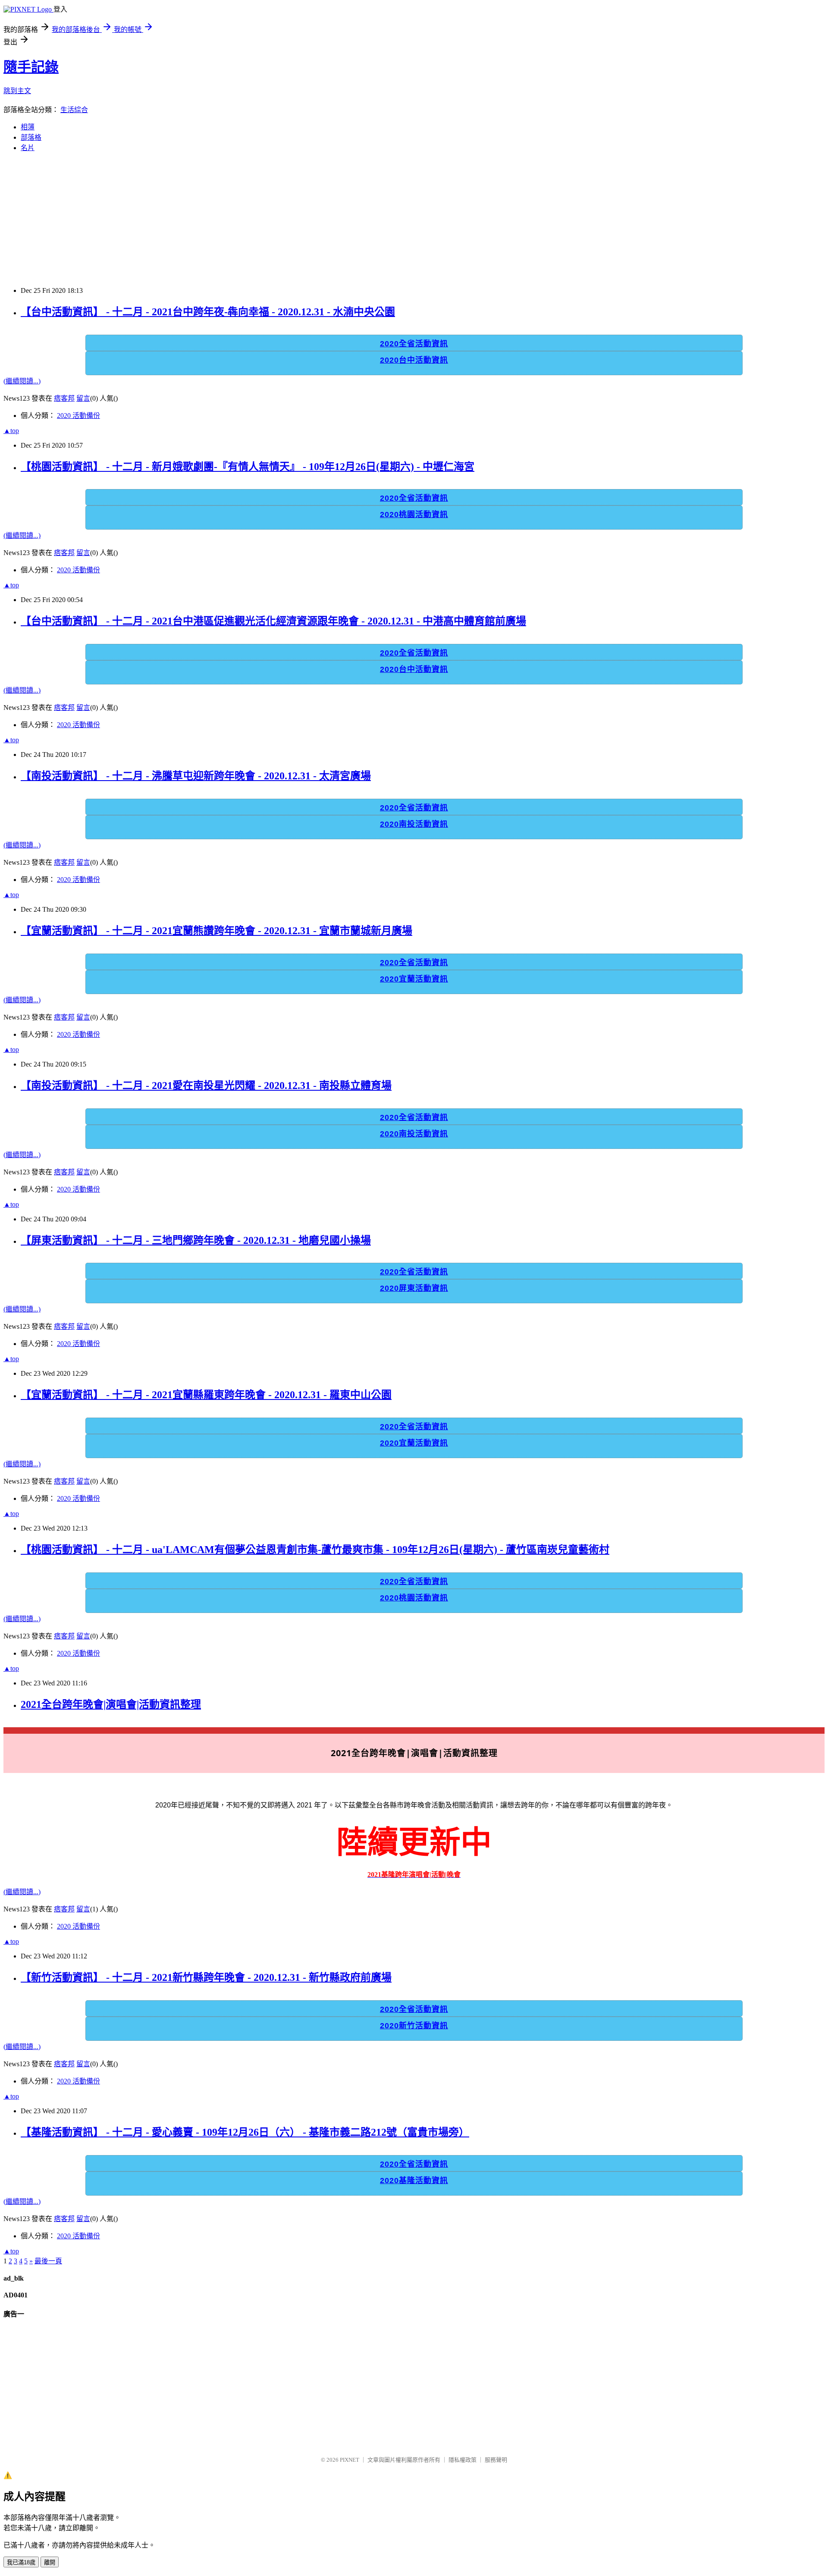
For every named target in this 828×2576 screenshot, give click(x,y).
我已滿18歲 (21, 2562)
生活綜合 (74, 110)
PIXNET (350, 2460)
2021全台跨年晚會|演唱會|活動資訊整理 (111, 1704)
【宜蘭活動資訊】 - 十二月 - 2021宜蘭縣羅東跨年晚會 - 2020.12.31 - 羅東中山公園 (206, 1395)
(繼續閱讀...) (22, 381)
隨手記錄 (31, 67)
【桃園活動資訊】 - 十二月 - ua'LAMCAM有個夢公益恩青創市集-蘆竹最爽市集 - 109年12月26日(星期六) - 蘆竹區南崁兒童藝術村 (315, 1550)
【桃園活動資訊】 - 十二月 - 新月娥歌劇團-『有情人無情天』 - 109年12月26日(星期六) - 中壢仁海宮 (248, 467)
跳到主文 (17, 91)
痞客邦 (64, 398)
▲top (11, 431)
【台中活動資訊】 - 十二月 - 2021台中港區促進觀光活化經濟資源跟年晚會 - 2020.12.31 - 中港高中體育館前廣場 (273, 621)
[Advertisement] (262, 220)
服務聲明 (496, 2460)
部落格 (31, 137)
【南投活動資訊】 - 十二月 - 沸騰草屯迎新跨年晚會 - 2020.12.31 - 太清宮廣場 (196, 776)
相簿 (28, 127)
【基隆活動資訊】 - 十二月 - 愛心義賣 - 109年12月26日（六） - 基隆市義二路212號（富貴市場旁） (245, 2132)
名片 (28, 148)
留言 (83, 398)
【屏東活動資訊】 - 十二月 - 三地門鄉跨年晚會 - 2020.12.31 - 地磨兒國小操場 (196, 1240)
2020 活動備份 (78, 416)
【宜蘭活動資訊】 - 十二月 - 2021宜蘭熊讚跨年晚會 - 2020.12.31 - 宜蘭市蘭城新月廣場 (216, 931)
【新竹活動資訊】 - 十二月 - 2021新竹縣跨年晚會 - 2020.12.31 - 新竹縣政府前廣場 (206, 1977)
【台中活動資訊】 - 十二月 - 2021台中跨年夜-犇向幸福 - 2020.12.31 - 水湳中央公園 (208, 312)
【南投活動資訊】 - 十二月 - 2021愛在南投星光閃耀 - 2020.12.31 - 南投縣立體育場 (206, 1086)
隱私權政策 (463, 2460)
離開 (50, 2562)
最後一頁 (48, 2261)
